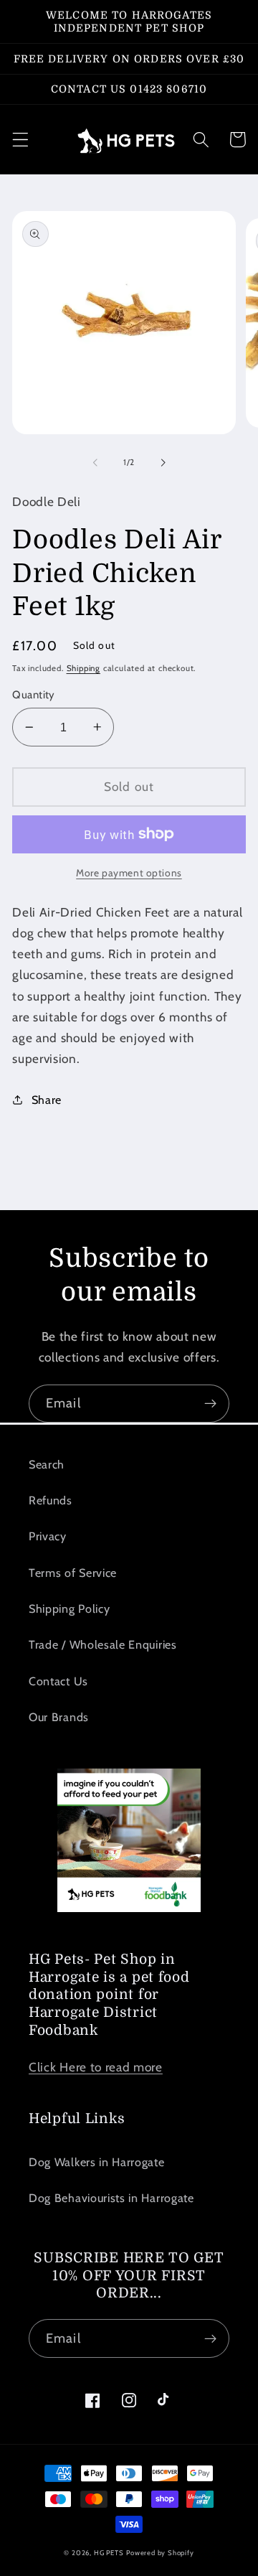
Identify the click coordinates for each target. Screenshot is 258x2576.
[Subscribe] (210, 1404)
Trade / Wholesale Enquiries (103, 1644)
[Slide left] (95, 463)
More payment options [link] (129, 873)
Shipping (83, 668)
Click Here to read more (96, 2067)
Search (47, 1464)
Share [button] (47, 1100)
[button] (20, 140)
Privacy (48, 1536)
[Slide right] (163, 463)
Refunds (51, 1500)
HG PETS (109, 2553)
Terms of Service (73, 1573)
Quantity (34, 695)
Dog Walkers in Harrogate (97, 2162)
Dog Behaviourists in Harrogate (111, 2198)
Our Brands (59, 1717)
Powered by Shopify (160, 2553)
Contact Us (58, 1681)
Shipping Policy (69, 1608)
